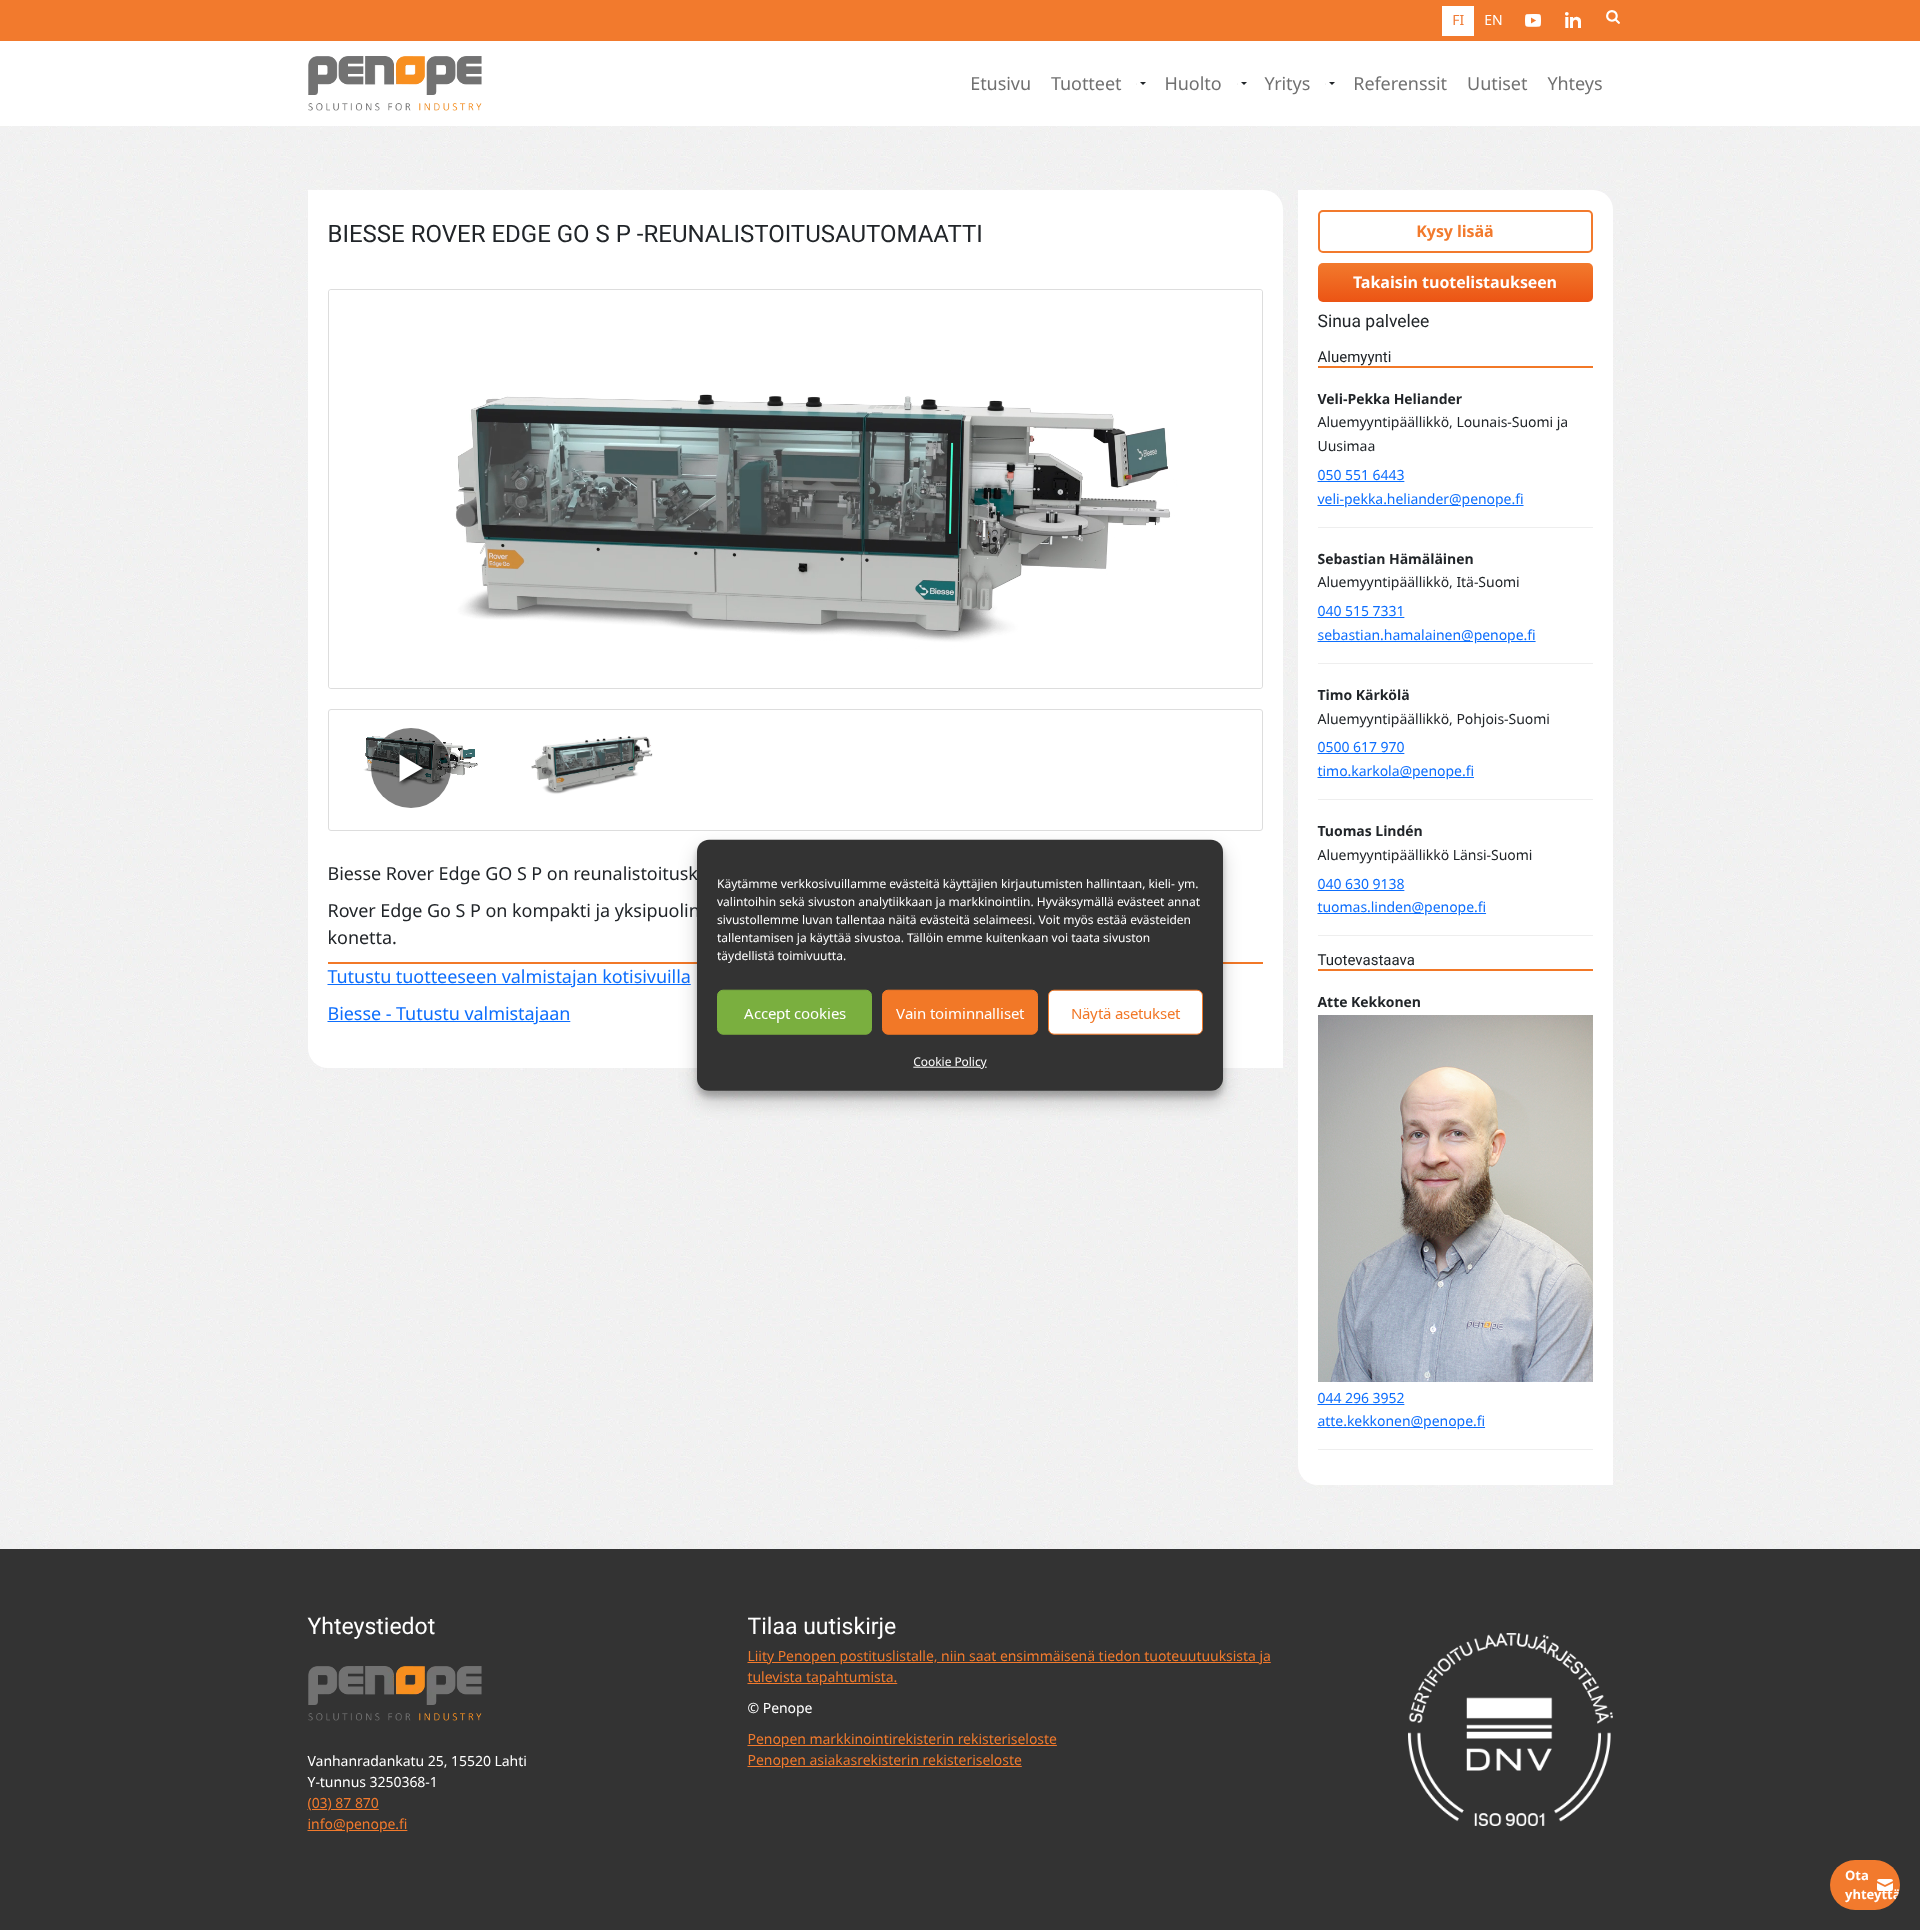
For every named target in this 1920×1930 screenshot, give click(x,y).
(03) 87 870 (343, 1803)
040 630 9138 (1361, 884)
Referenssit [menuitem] (1400, 84)
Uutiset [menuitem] (1497, 84)
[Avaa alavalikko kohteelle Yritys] (1330, 84)
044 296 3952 (1361, 1398)
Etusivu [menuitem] (1000, 84)
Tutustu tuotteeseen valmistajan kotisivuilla (509, 977)
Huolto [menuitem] (1192, 84)
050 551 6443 (1361, 475)
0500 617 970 (1361, 747)
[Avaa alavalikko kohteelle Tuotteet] (1141, 84)
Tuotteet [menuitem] (1086, 84)
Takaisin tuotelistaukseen (1455, 282)
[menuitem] (1533, 20)
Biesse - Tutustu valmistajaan (449, 1014)
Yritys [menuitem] (1288, 84)
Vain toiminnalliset (960, 1012)
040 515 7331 (1361, 611)
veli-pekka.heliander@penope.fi (1421, 499)
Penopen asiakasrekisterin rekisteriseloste (885, 1760)
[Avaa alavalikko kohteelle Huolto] (1242, 84)
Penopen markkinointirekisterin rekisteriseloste (902, 1739)
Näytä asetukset (1125, 1012)
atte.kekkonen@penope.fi (1402, 1421)
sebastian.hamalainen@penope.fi (1427, 635)
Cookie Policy (949, 1061)
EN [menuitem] (1493, 20)
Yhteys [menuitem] (1574, 84)
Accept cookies (795, 1012)
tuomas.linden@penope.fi (1402, 907)
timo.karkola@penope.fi (1396, 771)
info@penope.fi (358, 1824)
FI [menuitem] (1458, 20)
